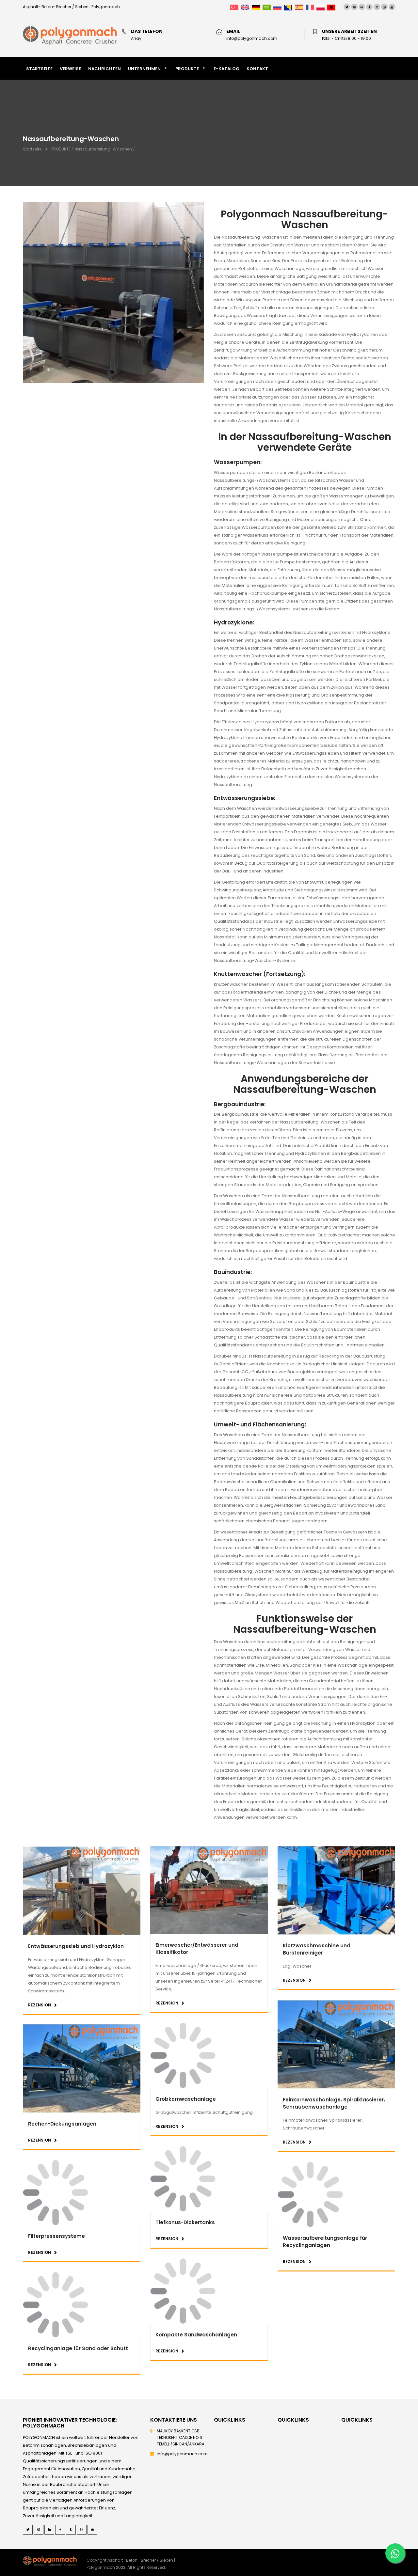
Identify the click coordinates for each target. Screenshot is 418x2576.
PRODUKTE (187, 69)
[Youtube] (392, 7)
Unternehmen (144, 69)
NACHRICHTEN (104, 69)
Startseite (32, 149)
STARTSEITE (39, 69)
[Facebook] (369, 7)
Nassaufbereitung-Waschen (103, 149)
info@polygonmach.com (182, 2454)
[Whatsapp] (395, 2553)
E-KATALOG (226, 69)
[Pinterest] (354, 7)
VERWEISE (70, 69)
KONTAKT (257, 69)
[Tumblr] (377, 7)
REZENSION (40, 2005)
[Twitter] (347, 7)
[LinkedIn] (362, 7)
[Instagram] (384, 7)
